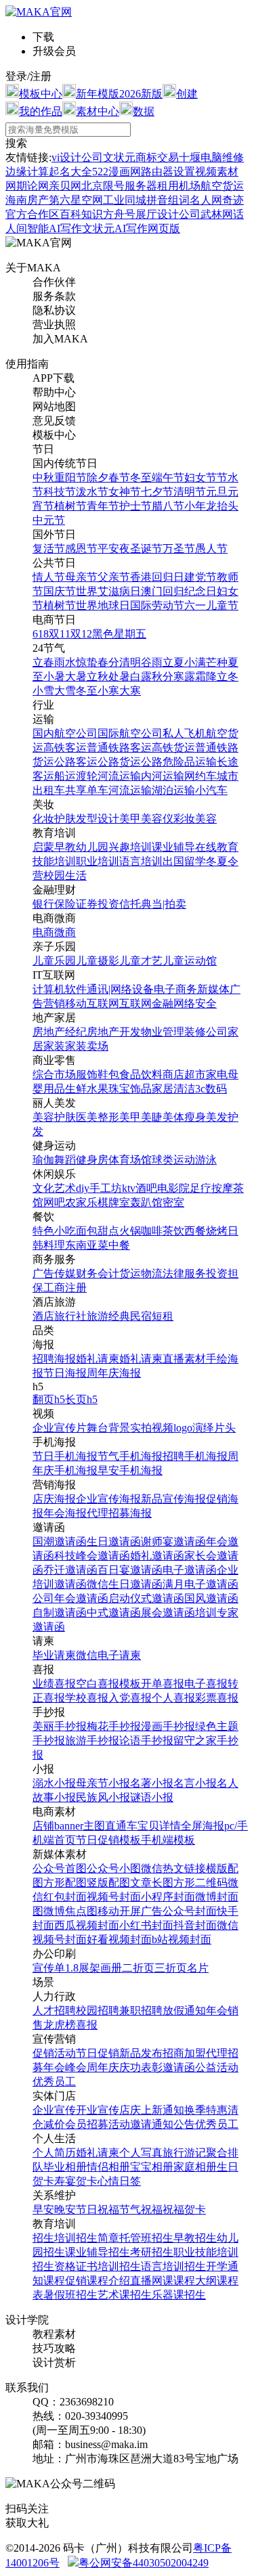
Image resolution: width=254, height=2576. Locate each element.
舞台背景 (108, 1428)
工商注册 (65, 1288)
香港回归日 (157, 577)
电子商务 (175, 989)
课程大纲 (195, 2281)
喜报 (87, 2025)
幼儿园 (92, 847)
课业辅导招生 (98, 2252)
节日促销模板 (108, 1840)
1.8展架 (83, 1968)
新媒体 (213, 989)
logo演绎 (194, 1428)
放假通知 (184, 2011)
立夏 (173, 662)
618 (41, 634)
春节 (119, 478)
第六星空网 (76, 200)
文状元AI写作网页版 (131, 228)
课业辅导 (173, 847)
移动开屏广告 (130, 1911)
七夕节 (157, 492)
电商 (43, 932)
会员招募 (87, 2124)
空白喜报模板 (108, 1684)
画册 (111, 1968)
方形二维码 (200, 1883)
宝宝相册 (152, 2167)
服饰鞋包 (98, 1074)
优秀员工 (54, 2082)
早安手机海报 (130, 1470)
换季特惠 (206, 2110)
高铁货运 (173, 748)
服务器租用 (152, 186)
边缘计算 (27, 172)
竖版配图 (108, 1883)
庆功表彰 (141, 2067)
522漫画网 (117, 172)
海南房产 (27, 200)
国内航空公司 (65, 733)
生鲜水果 (87, 1089)
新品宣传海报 (173, 1499)
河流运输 (119, 776)
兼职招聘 (141, 2011)
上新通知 (163, 2110)
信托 (130, 904)
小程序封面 (168, 1897)
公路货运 (119, 762)
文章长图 (152, 1883)
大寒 (130, 691)
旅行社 (70, 1316)
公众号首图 (60, 1868)
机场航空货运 (211, 186)
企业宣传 (54, 2110)
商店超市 (184, 1074)
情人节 (49, 577)
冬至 (141, 478)
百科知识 (81, 214)
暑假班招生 (70, 2295)
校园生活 (65, 875)
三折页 (171, 1968)
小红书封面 (146, 1925)
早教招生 (195, 2238)
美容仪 (157, 819)
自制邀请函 (60, 1613)
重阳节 (70, 478)
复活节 (49, 549)
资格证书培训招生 (98, 2266)
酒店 (43, 1316)
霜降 (206, 676)
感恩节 (81, 549)
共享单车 (87, 790)
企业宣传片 (60, 1428)
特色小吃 (54, 1231)
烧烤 (217, 1231)
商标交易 (157, 157)
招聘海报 (54, 1359)
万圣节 (179, 549)
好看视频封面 (119, 1939)
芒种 (217, 662)
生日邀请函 (114, 1541)
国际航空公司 (130, 733)
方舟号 (119, 214)
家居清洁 (173, 1089)
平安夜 (114, 549)
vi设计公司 (77, 157)
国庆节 (60, 591)
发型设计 (98, 819)
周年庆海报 (114, 1373)
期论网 (33, 186)
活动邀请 (130, 2124)
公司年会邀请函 (70, 1598)
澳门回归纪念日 (179, 591)
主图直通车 (110, 1826)
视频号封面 (114, 1897)
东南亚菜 (87, 1245)
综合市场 (54, 1074)
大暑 (76, 676)
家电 (217, 1074)
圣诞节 (146, 549)
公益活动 (217, 2067)
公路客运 (76, 762)
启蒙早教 (54, 847)
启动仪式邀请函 (146, 1598)
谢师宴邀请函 (173, 1541)
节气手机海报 (130, 1456)
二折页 (138, 1968)
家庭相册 (195, 2167)
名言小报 (195, 1783)
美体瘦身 (184, 1117)
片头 (225, 1428)
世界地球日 (103, 605)
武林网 (217, 214)
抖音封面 (195, 1925)
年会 (217, 2011)
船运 (65, 776)
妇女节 (200, 478)
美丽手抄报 (60, 1726)
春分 (108, 662)
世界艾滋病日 (108, 591)
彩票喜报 (217, 1698)
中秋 (43, 478)
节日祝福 (98, 2209)
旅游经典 (108, 1316)
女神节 (125, 492)
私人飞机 (184, 733)
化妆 (43, 819)
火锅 (130, 1231)
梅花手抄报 (114, 1726)
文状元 (119, 157)
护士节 (135, 506)
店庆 (130, 2110)
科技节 (60, 492)
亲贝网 (65, 186)
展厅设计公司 (168, 214)
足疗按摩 (211, 1188)
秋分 (163, 676)
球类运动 (173, 1160)
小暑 (54, 676)
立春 (43, 662)
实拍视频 (152, 1428)
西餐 (195, 1231)
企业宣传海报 (108, 1499)
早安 (43, 2209)
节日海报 (65, 1373)
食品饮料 (141, 1074)
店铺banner (58, 1826)
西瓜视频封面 (87, 1925)
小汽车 (211, 790)
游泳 (206, 1160)
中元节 (49, 520)
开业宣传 (98, 2110)
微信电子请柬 (108, 1655)
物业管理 (163, 1032)
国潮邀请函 (60, 1541)
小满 (195, 662)
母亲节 (81, 577)
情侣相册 (108, 2167)
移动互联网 (92, 1003)
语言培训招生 (173, 2266)
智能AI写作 (55, 228)
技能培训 (54, 861)
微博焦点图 (70, 1911)
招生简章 (98, 2238)
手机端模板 (168, 1840)
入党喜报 (130, 1698)
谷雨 (152, 662)
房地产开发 (114, 1032)
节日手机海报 (65, 1456)
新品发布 (141, 2053)
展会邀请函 (168, 1613)
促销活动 (54, 2053)
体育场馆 (130, 1160)
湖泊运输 (173, 790)
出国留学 (184, 861)
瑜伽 (43, 1160)
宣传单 (49, 1968)
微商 (65, 932)
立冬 (228, 676)
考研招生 (152, 2252)
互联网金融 (146, 1003)
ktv (129, 1188)
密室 (173, 1202)
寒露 (184, 676)
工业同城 (125, 200)
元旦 (217, 492)
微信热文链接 (173, 1868)
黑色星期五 (119, 634)
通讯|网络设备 (120, 989)
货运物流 (141, 1273)
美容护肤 (54, 1117)
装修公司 (206, 1032)
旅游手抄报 (92, 1740)
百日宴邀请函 (130, 1570)
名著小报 (152, 1783)
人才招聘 (54, 2011)
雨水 (65, 662)
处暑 (119, 676)
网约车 (200, 776)
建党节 (200, 577)
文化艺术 (54, 1188)
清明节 (190, 492)
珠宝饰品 (130, 1089)
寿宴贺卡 (76, 2181)
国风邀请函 (211, 1598)
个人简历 (54, 2153)
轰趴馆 (146, 1202)
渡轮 (87, 776)
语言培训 (141, 861)
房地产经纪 (60, 1032)
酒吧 (146, 1188)
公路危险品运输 (179, 762)
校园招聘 (98, 2011)
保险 (65, 904)
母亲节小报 (103, 1783)
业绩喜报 (54, 1684)
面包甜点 (98, 1231)
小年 (195, 506)
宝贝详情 (159, 1826)
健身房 (92, 1160)
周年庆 (103, 2067)
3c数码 (211, 1089)
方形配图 (65, 1883)
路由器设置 (168, 172)
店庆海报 (54, 1499)
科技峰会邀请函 (92, 1556)
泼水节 (92, 492)
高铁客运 (65, 748)
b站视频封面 (182, 1939)
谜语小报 (152, 1797)
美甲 (130, 819)
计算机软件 (60, 989)
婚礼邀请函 (157, 1556)
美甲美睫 (141, 1117)
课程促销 (65, 2281)
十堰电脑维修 (211, 157)
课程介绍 (108, 2281)
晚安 (65, 2209)
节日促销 (98, 2053)
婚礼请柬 (98, 1359)
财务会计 (98, 1273)
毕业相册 (65, 2167)
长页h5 (81, 1399)
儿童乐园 (54, 961)
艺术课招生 (125, 2295)
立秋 (98, 676)
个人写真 (141, 2153)
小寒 (108, 691)
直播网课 (152, 2281)
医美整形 (98, 1117)
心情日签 (119, 2181)
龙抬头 (222, 506)
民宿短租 (152, 1316)
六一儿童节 (211, 605)
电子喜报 (206, 1684)
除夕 (98, 478)
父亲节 (114, 577)
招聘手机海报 (195, 1456)
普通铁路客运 (119, 748)
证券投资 (98, 904)
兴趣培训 (130, 847)
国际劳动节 (157, 605)
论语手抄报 (146, 1740)
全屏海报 (203, 1826)
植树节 (70, 506)
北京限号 (103, 186)
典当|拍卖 (164, 904)
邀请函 (179, 2067)
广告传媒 (54, 1273)
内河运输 (163, 776)
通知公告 (173, 2124)
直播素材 (184, 1359)
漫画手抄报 (168, 1726)
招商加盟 (184, 2053)
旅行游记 (184, 2153)
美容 (206, 819)
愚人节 (211, 549)
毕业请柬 (54, 1655)
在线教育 (217, 847)
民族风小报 (103, 1797)
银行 (43, 904)
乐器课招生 (179, 2295)
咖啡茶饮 (163, 1231)
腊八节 (168, 506)
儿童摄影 (98, 961)
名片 (198, 1968)
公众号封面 (190, 1911)
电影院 (173, 1188)
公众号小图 (114, 1868)
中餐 (119, 1245)
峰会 (76, 2067)
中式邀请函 (114, 1613)
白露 (141, 676)
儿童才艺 (141, 961)
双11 (60, 634)
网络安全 (195, 1003)
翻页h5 (49, 1399)
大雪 (65, 691)
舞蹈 (65, 1160)
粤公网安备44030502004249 (144, 2563)
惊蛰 (87, 662)
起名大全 (70, 172)
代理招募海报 (119, 1513)
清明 (130, 662)
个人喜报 (173, 1698)
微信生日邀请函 (125, 1584)
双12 (81, 634)
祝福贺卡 (184, 2209)
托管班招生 (146, 2238)
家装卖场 (87, 1046)
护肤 (65, 819)
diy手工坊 (99, 1188)
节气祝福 (141, 2209)
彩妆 (184, 819)
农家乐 (81, 1202)
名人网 (206, 200)
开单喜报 (163, 1684)
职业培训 (98, 861)
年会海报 (65, 1513)
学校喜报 (87, 1698)
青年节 (103, 506)
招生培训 (54, 2238)
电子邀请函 (190, 1570)
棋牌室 (114, 1202)
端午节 (168, 478)
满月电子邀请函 (200, 1584)
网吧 (54, 1202)
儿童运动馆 (190, 961)
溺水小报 (54, 1783)
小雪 (43, 691)
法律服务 (184, 1273)
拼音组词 (168, 200)
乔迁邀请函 (70, 1570)
